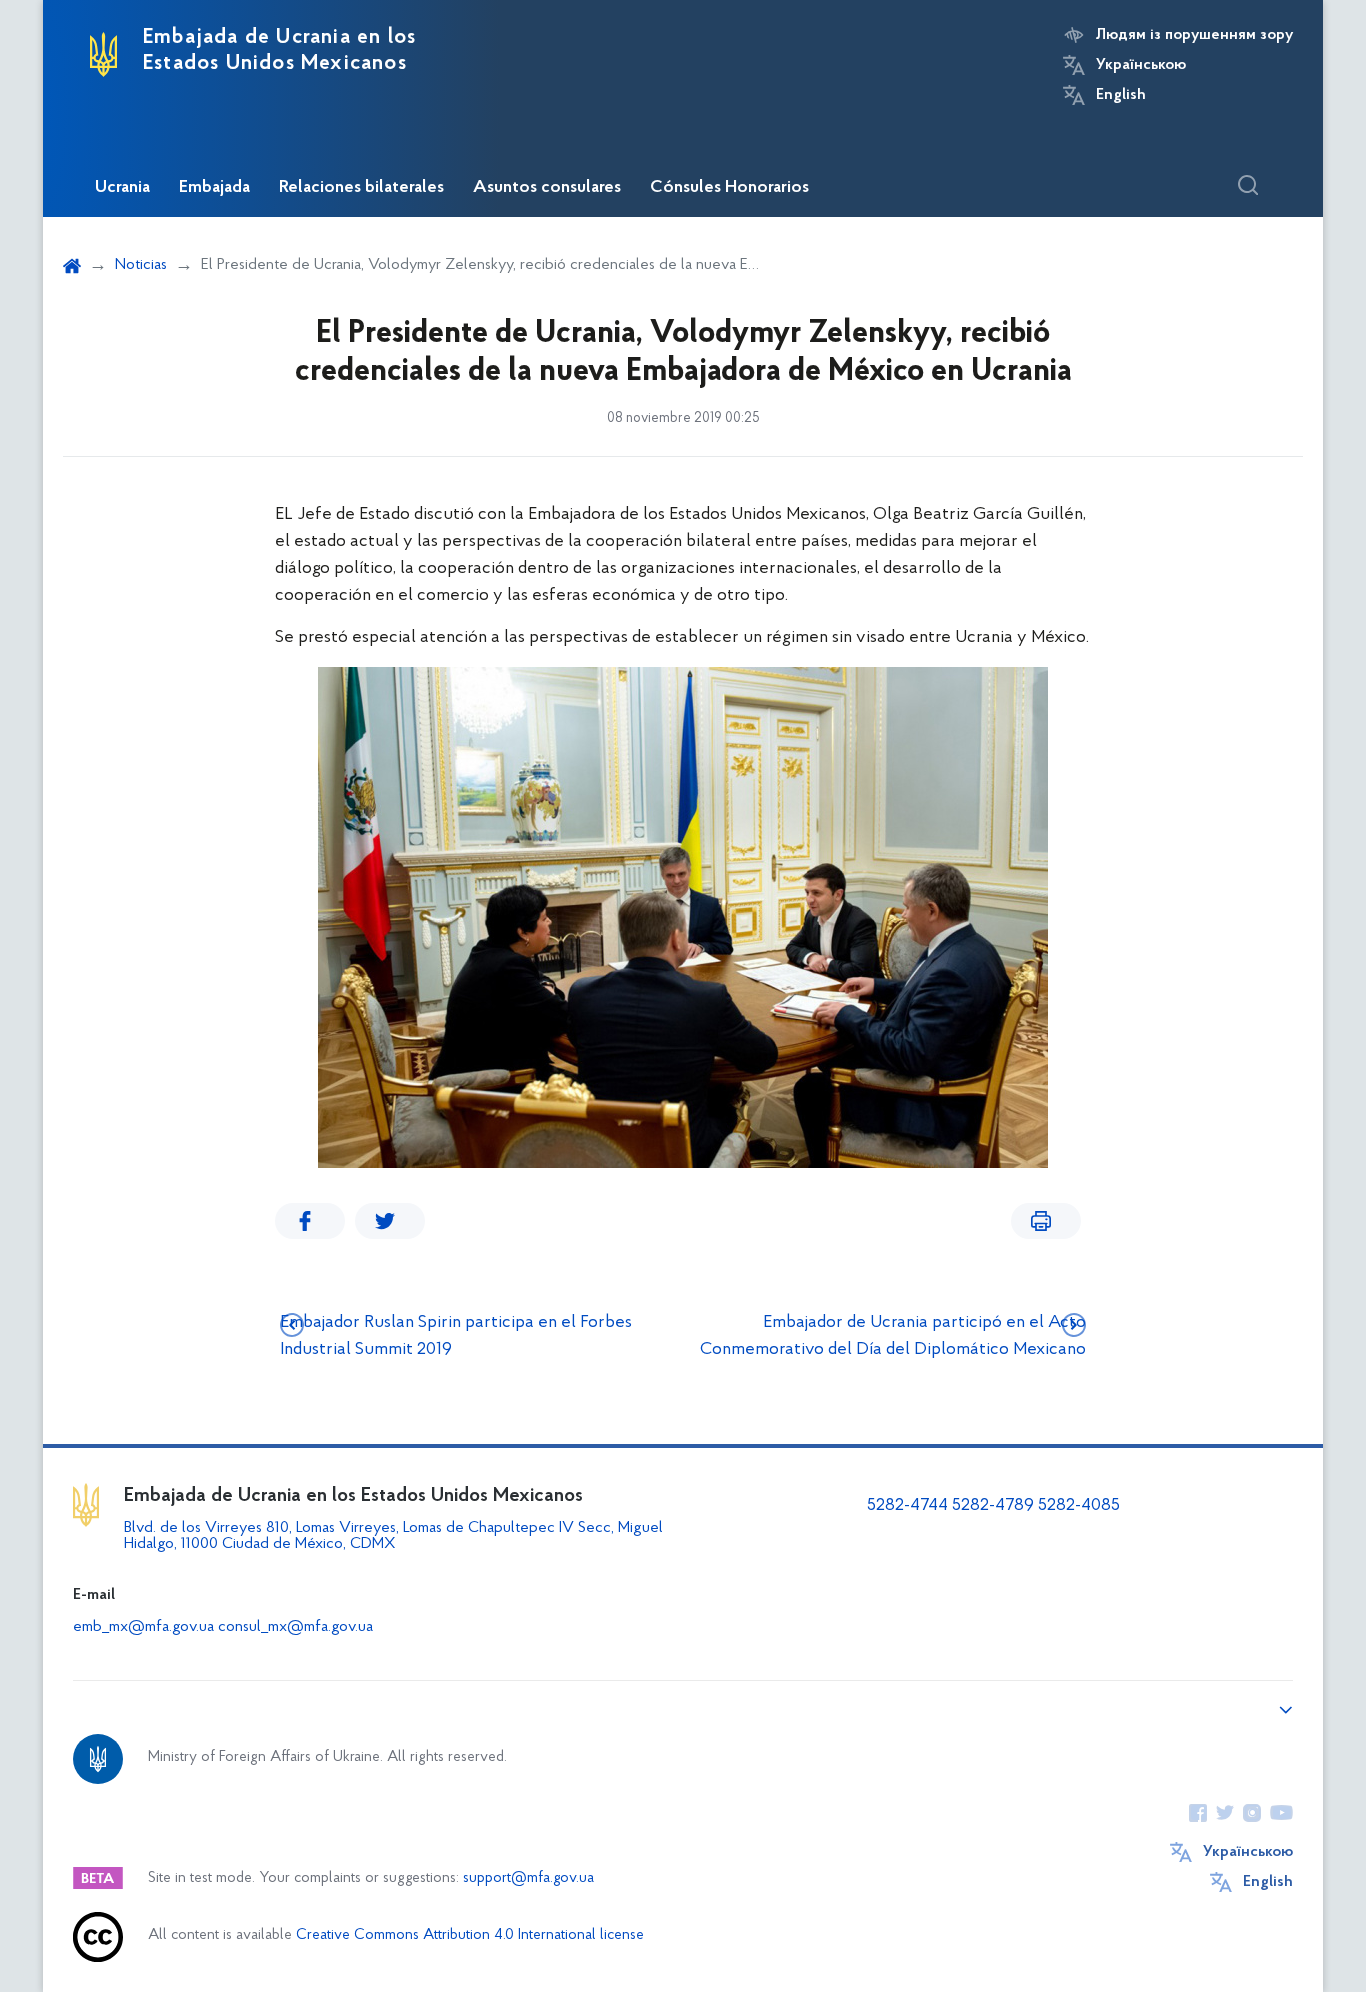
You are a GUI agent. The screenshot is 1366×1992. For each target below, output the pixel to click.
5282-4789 (993, 1506)
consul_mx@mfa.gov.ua (295, 1627)
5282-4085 (1079, 1506)
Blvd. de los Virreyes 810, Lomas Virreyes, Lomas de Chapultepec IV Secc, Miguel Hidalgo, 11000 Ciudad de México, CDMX (393, 1536)
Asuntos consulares (547, 188)
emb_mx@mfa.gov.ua (143, 1627)
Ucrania (122, 188)
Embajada (214, 188)
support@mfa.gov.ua (528, 1878)
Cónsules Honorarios (729, 188)
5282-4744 (907, 1506)
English (1121, 95)
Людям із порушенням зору (1194, 35)
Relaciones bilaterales (361, 188)
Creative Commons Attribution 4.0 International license (470, 1935)
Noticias (141, 265)
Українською (1141, 65)
